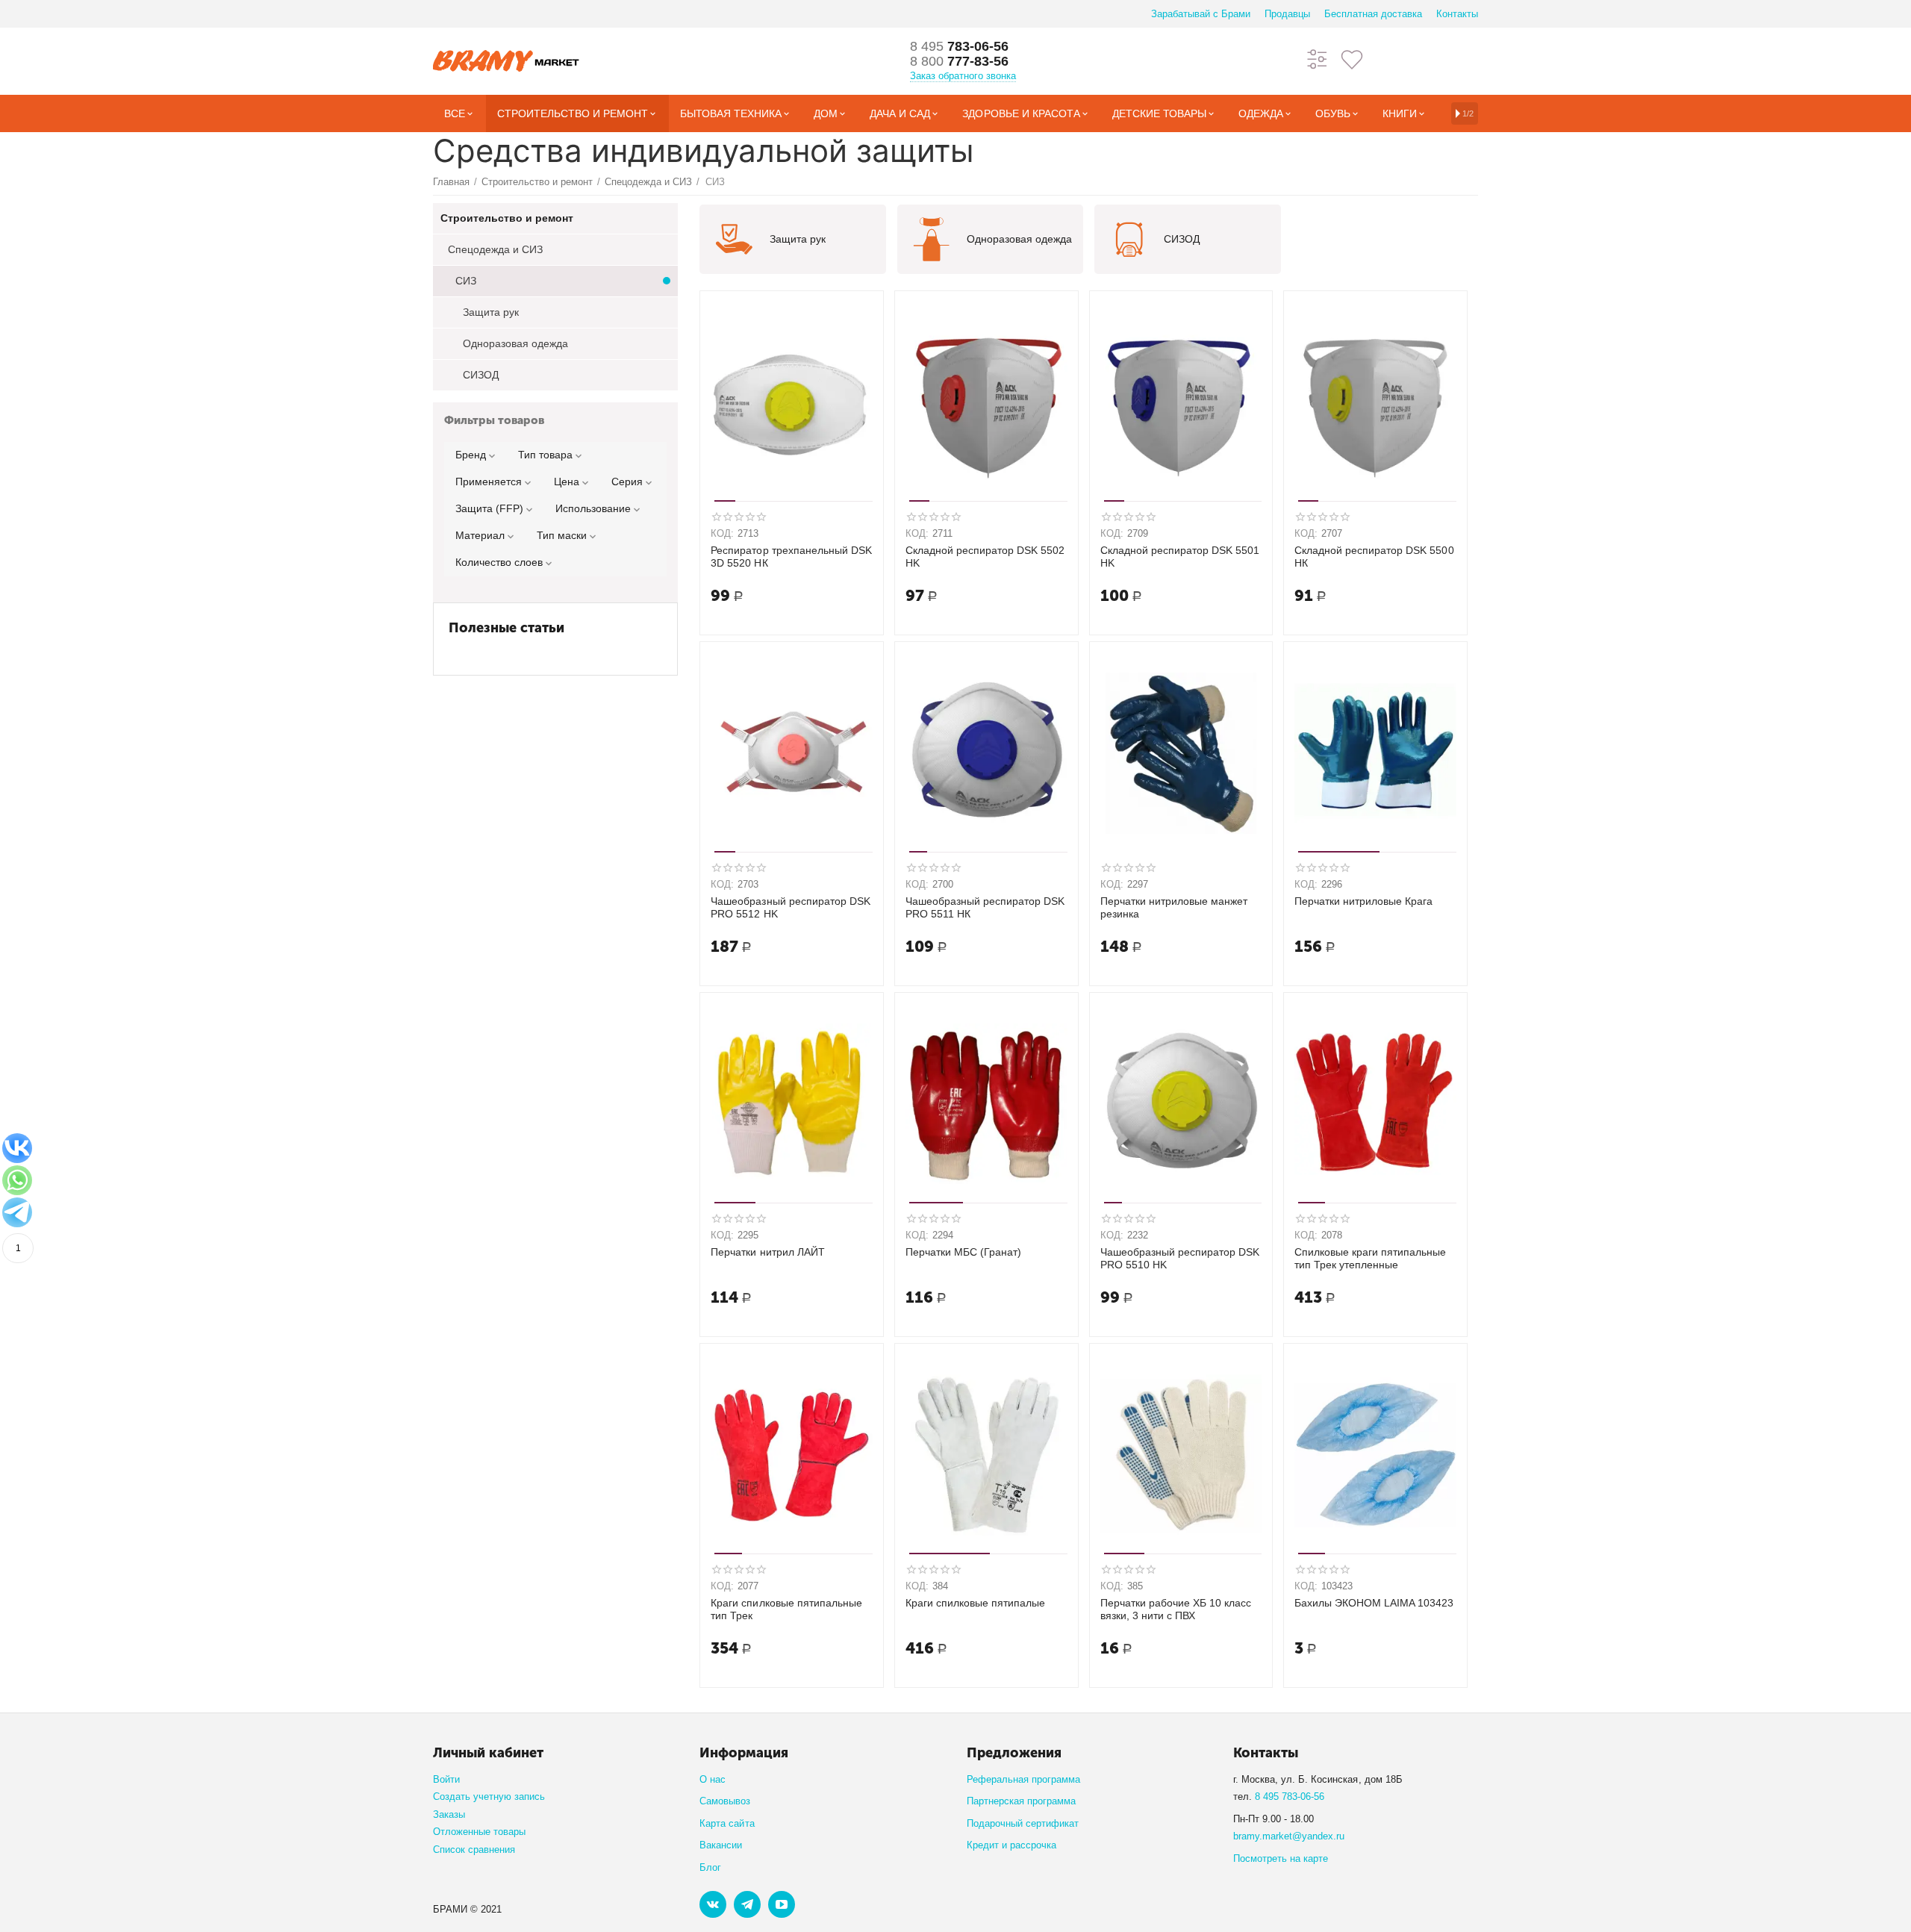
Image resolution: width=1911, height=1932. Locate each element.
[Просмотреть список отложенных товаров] (1352, 59)
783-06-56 (959, 46)
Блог (710, 1867)
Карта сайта (727, 1823)
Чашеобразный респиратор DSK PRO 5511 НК (985, 907)
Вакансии (721, 1845)
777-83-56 (959, 61)
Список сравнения (474, 1850)
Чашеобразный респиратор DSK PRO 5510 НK (1180, 1258)
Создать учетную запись (489, 1797)
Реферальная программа (1023, 1779)
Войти (446, 1779)
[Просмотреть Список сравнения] (1318, 59)
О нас (713, 1779)
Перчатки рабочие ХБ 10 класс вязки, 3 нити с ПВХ (1176, 1609)
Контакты (1457, 14)
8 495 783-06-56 (1290, 1797)
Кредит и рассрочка (1011, 1845)
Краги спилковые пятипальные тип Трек (786, 1609)
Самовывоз (725, 1801)
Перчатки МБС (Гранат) (963, 1252)
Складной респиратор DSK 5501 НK (1180, 557)
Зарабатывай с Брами (1201, 14)
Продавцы (1287, 14)
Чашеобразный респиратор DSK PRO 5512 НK (790, 907)
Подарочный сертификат (1023, 1823)
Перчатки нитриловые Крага (1363, 901)
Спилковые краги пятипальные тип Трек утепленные (1370, 1258)
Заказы (449, 1814)
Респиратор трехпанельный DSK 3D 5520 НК (791, 557)
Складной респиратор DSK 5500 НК (1374, 557)
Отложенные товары (479, 1832)
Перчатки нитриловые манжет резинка (1174, 907)
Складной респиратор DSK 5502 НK (985, 557)
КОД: (722, 533)
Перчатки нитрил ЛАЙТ (767, 1252)
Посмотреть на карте (1281, 1858)
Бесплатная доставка (1373, 14)
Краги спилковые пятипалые (975, 1603)
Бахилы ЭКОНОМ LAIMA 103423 (1374, 1603)
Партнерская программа (1021, 1801)
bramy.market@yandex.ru (1289, 1836)
